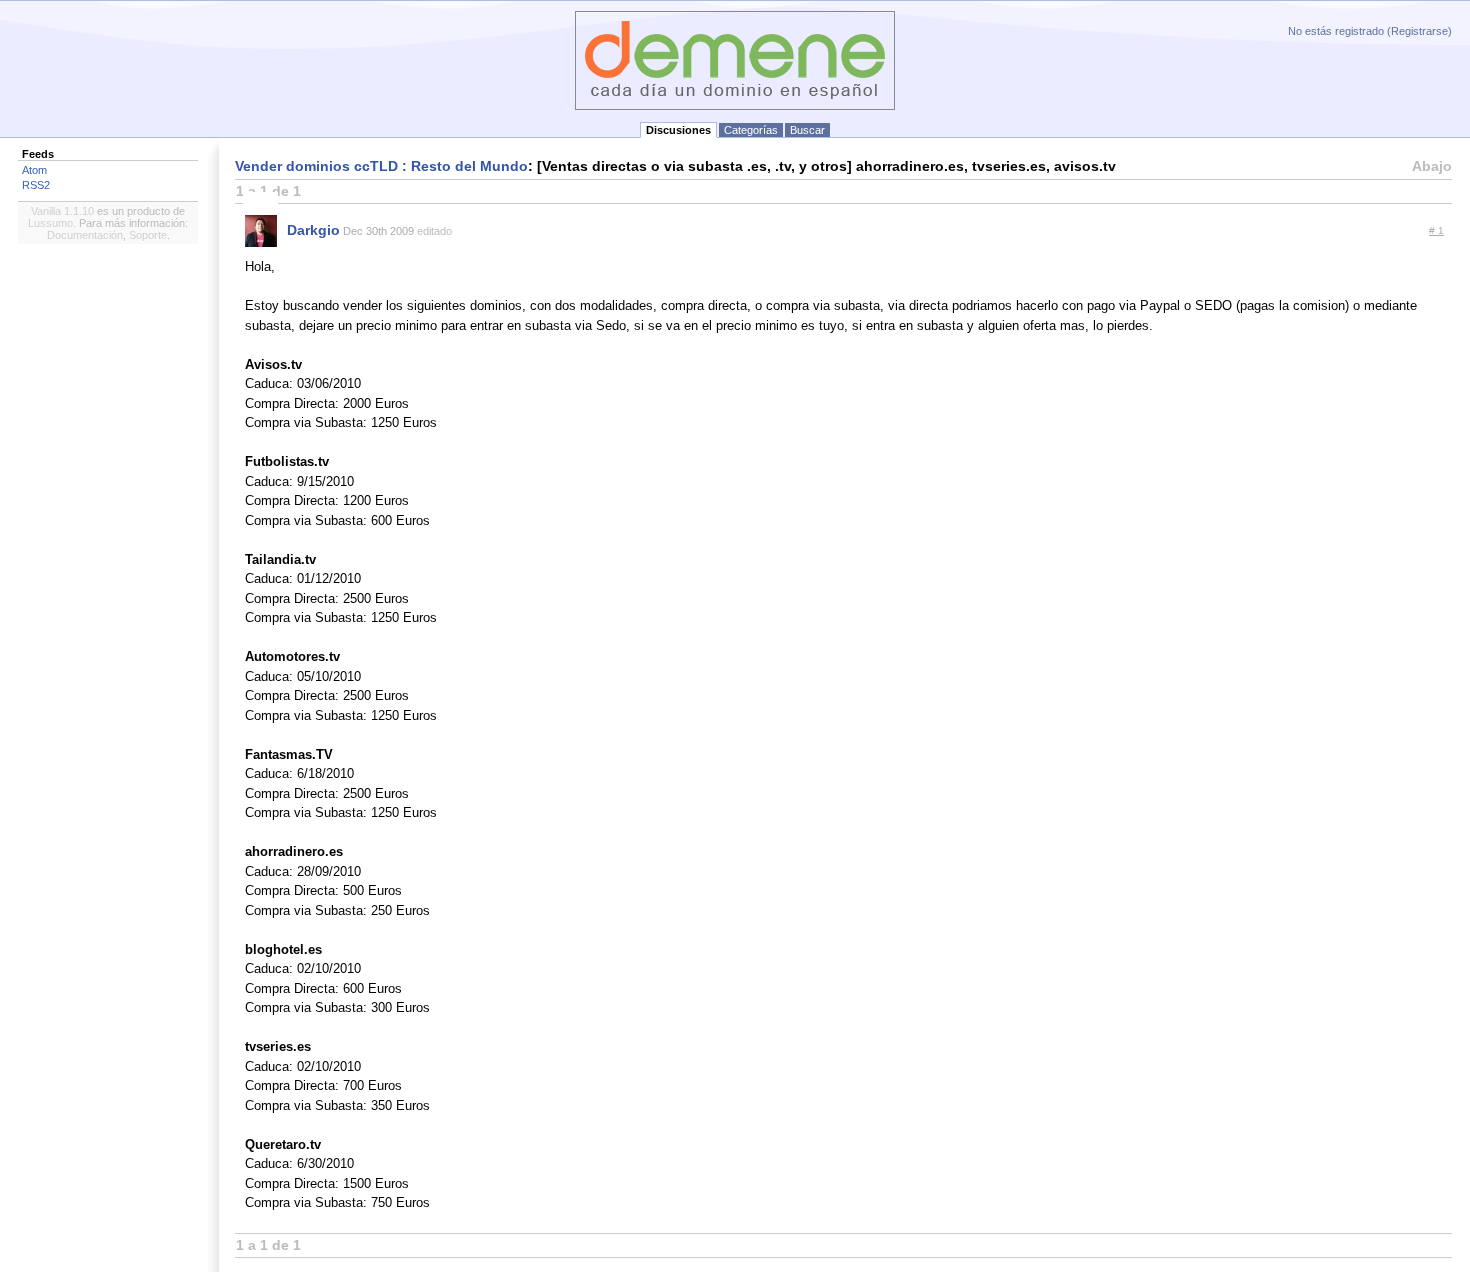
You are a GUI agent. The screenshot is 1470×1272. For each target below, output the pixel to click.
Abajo (1432, 166)
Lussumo (50, 223)
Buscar (807, 130)
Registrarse (1419, 31)
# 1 (1436, 230)
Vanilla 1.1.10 (62, 211)
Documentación (85, 235)
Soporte (148, 235)
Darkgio (313, 230)
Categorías (751, 130)
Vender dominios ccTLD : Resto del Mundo (381, 166)
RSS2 (36, 185)
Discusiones (678, 130)
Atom (34, 170)
